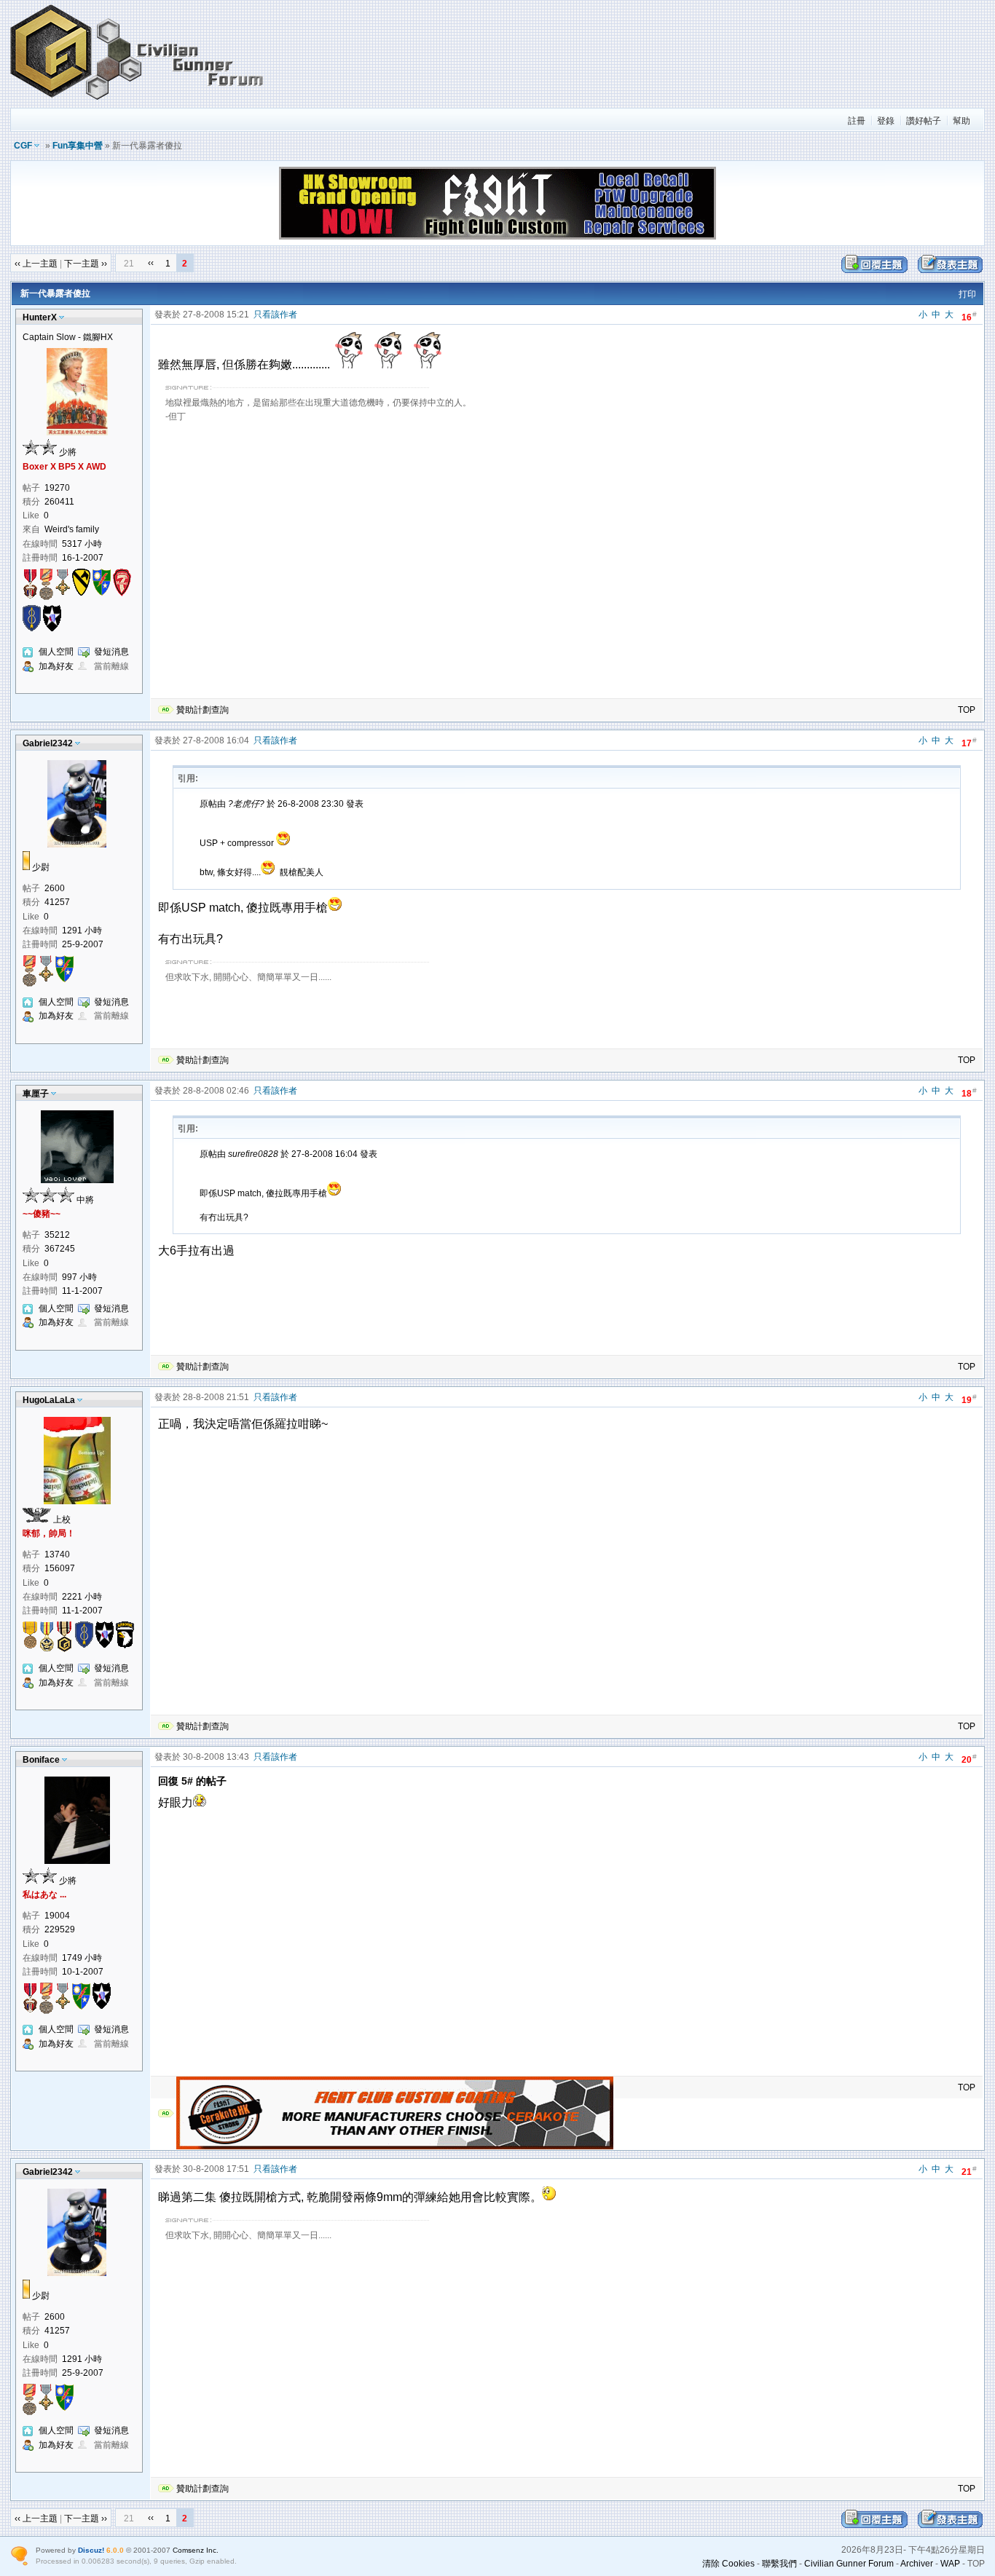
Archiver (917, 2564)
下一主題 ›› (86, 264)
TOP (967, 710)
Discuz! (91, 2550)
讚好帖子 (924, 121)
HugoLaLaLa (49, 1400)
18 (969, 1093)
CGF (23, 146)
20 (969, 1759)
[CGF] (138, 101)
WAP (950, 2564)
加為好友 (56, 666)
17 (969, 742)
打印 (967, 294)
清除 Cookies (728, 2564)
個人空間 (56, 652)
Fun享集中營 (78, 146)
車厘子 (36, 1094)
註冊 (857, 121)
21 (969, 2171)
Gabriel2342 (48, 743)
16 (969, 316)
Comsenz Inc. (196, 2550)
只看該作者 (275, 315)
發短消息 (111, 652)
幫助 (961, 121)
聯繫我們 (779, 2564)
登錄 (886, 121)
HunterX (40, 317)
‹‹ (151, 263)
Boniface (41, 1760)
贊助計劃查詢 (202, 710)
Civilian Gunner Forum (849, 2564)
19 (969, 1399)
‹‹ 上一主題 (36, 264)
